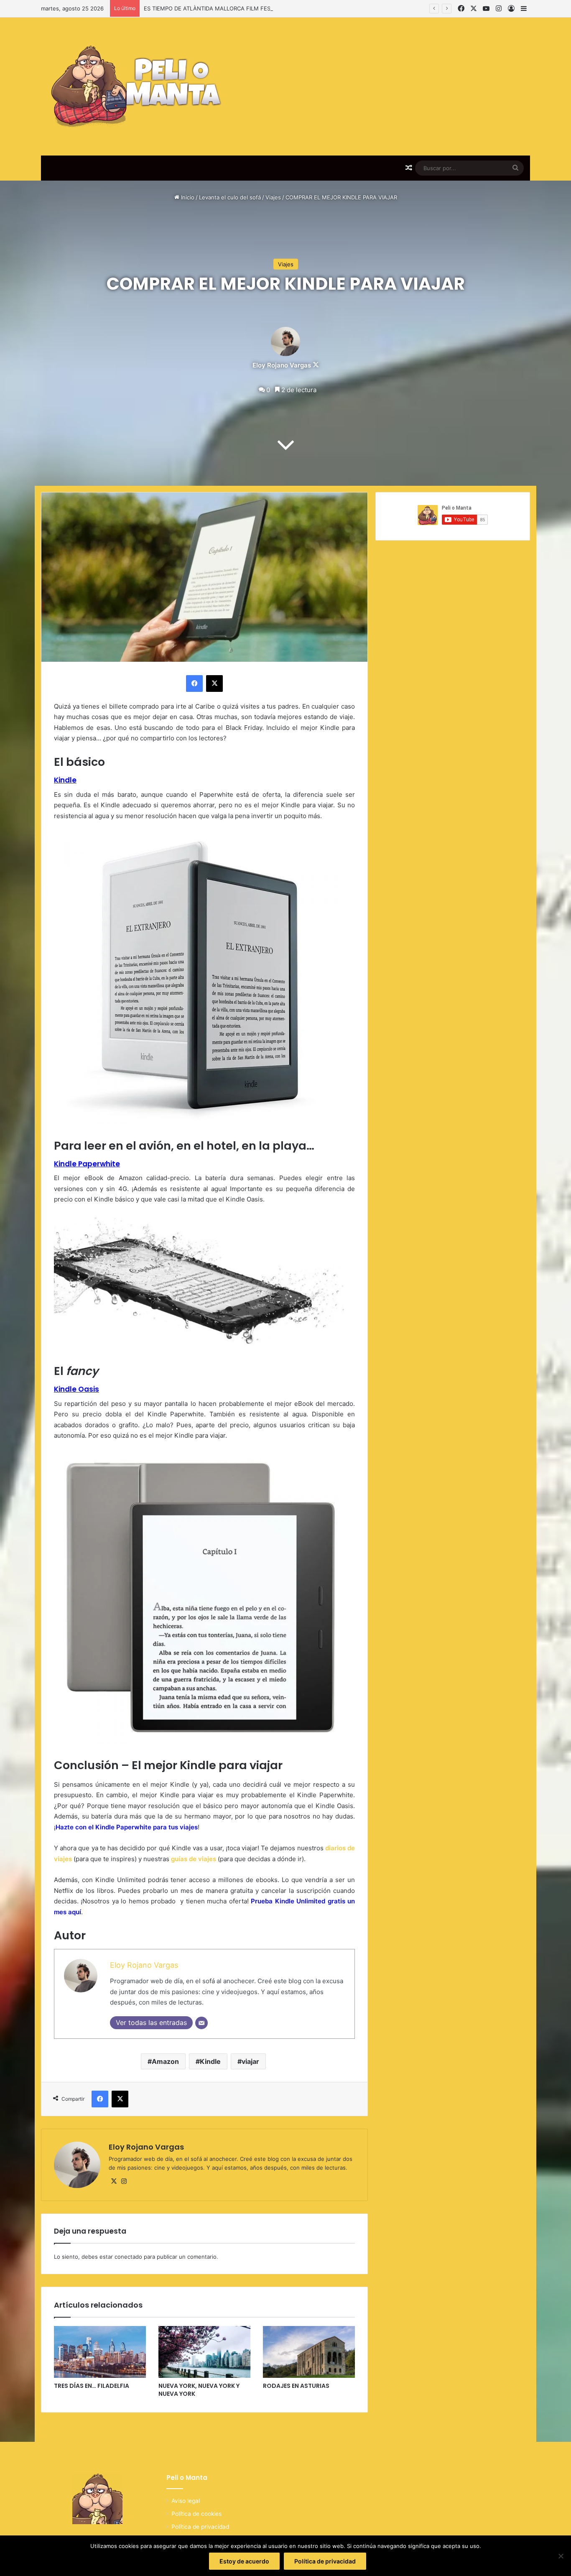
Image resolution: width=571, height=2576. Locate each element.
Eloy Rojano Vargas (282, 365)
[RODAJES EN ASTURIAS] (309, 2352)
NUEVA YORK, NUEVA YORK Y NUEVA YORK (199, 2390)
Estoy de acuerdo (244, 2561)
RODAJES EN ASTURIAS (296, 2386)
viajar (250, 2061)
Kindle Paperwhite (87, 1164)
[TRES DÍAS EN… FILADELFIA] (100, 2352)
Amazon (165, 2061)
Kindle (210, 2061)
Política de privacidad (200, 2527)
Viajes (273, 197)
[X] (114, 2181)
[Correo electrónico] (201, 2023)
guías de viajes (194, 1859)
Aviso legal (186, 2501)
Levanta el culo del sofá (230, 197)
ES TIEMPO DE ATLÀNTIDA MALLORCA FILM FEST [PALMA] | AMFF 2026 (239, 8)
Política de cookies (196, 2514)
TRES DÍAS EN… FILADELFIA (92, 2386)
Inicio (187, 197)
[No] (561, 2556)
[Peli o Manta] (134, 87)
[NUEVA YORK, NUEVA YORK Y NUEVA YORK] (204, 2352)
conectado (128, 2257)
